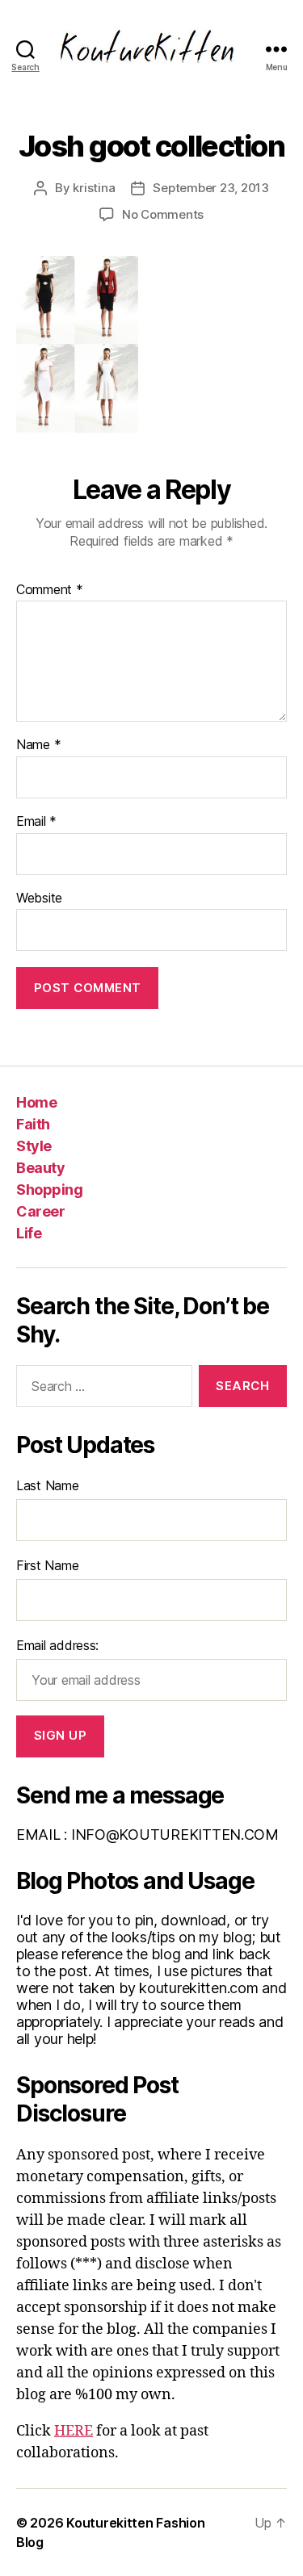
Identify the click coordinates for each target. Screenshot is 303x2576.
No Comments (163, 214)
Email (36, 822)
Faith (33, 1124)
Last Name (48, 1485)
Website (39, 898)
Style (34, 1146)
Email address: (57, 1645)
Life (29, 1233)
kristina (94, 188)
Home (36, 1102)
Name (38, 745)
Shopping (49, 1190)
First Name (47, 1565)
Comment (50, 590)
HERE (74, 2431)
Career (40, 1211)
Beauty (40, 1168)
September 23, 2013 (210, 188)
